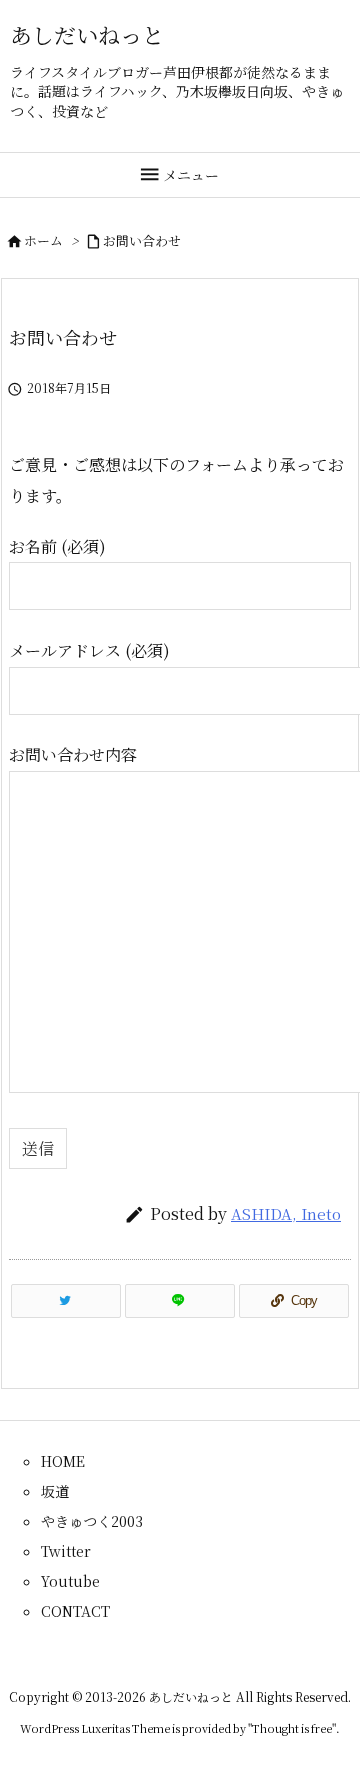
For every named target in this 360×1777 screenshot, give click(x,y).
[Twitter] (66, 1301)
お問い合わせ (142, 240)
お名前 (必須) (57, 546)
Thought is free (292, 1728)
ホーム (43, 240)
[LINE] (180, 1301)
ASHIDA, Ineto (286, 1213)
